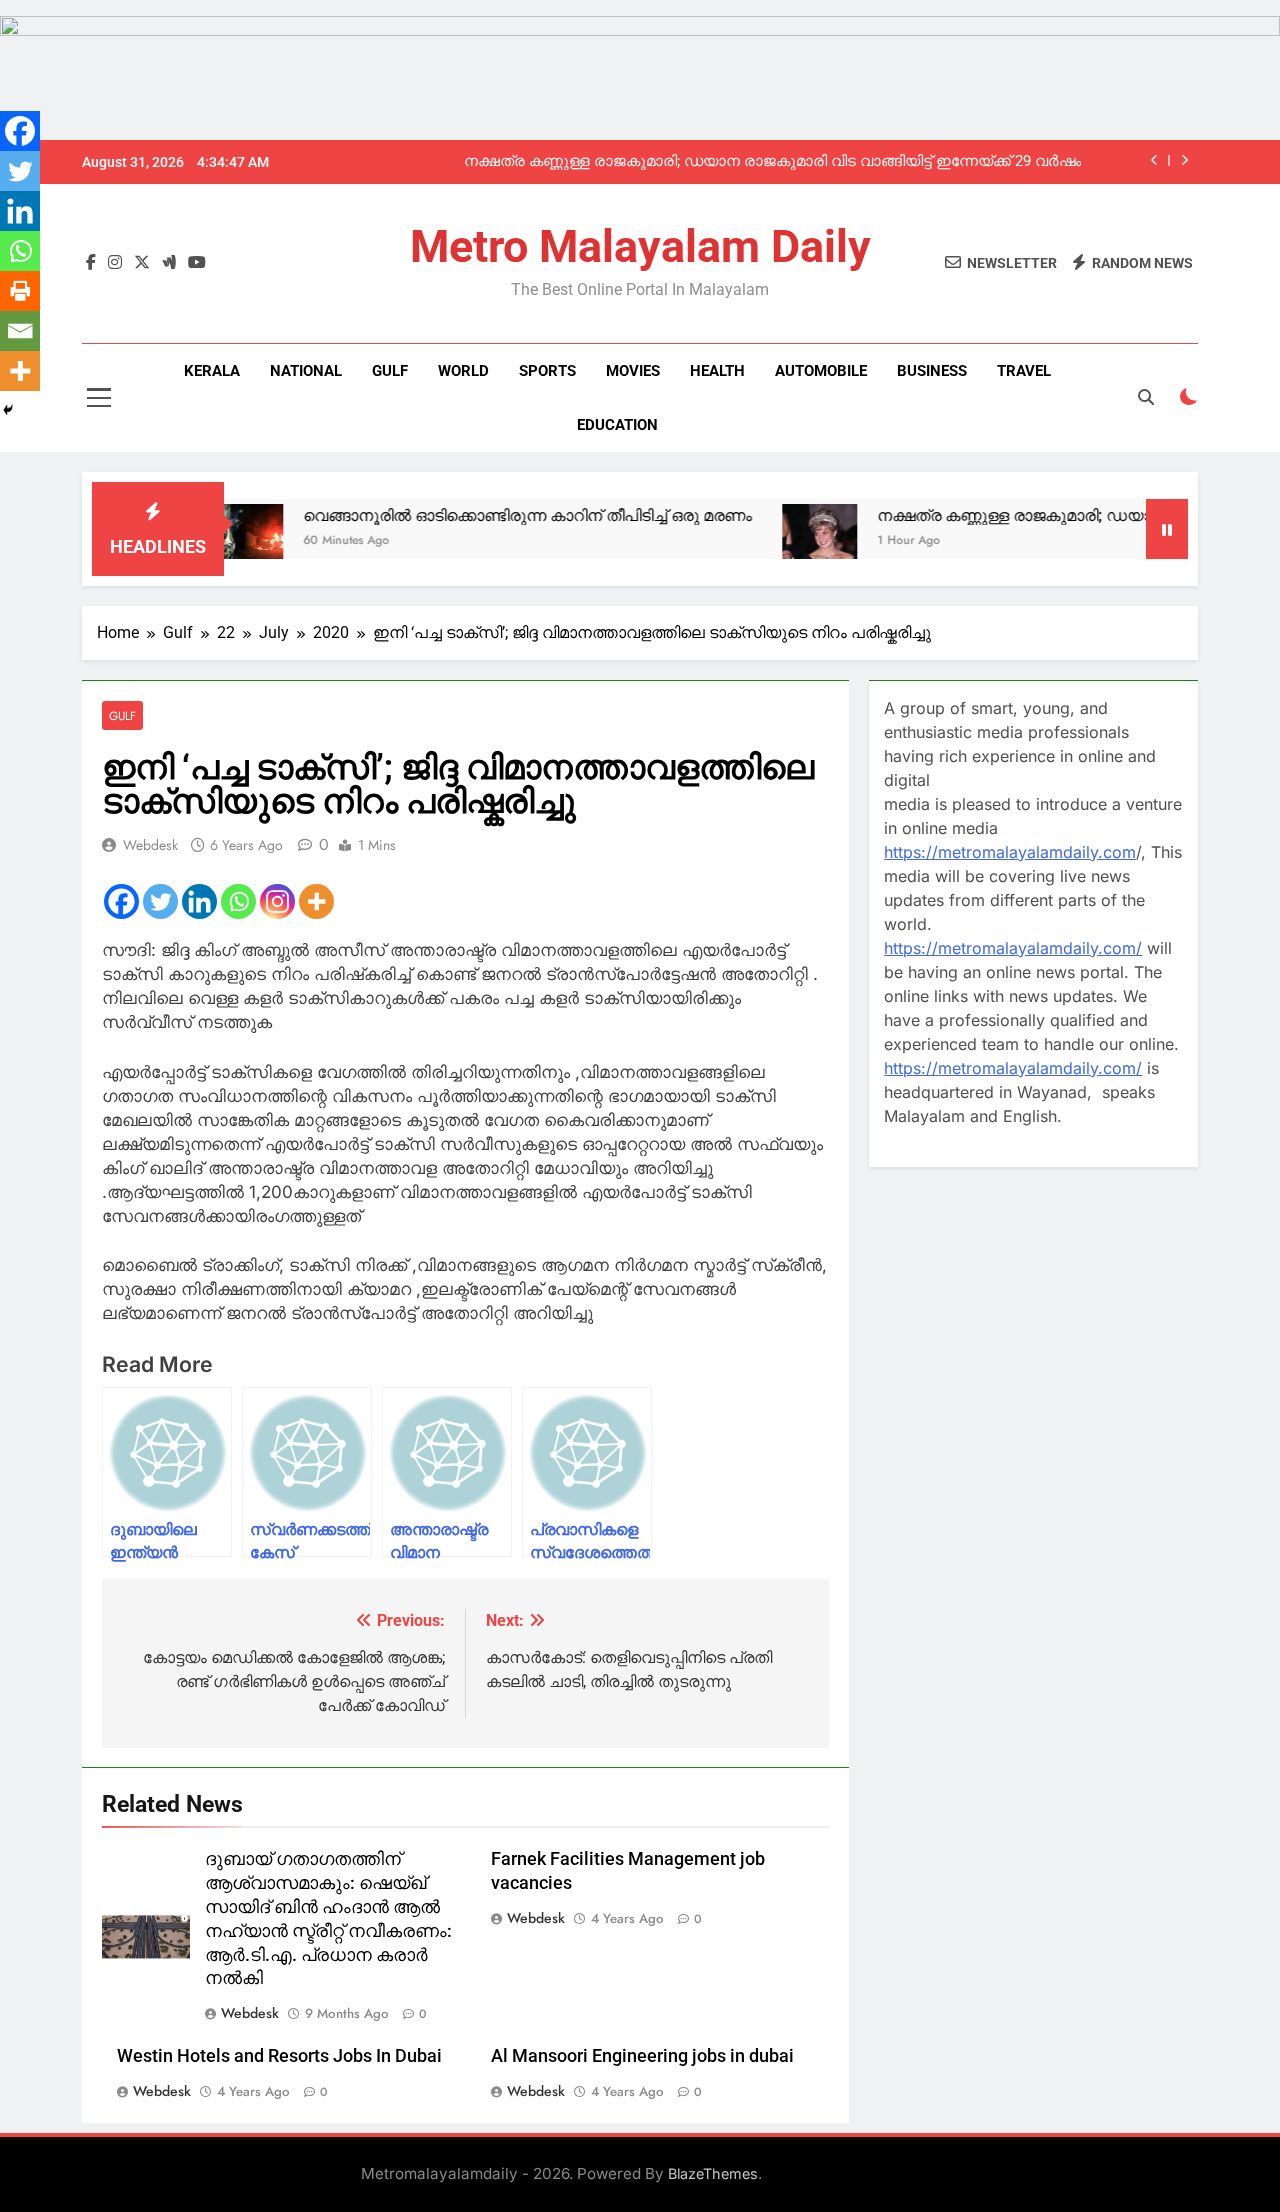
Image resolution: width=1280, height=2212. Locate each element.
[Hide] (8, 410)
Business (932, 371)
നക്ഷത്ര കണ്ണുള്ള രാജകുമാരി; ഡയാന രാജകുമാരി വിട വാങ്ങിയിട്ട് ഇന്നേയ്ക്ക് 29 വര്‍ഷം (772, 162)
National (306, 371)
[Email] (20, 331)
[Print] (20, 291)
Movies (633, 371)
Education (617, 425)
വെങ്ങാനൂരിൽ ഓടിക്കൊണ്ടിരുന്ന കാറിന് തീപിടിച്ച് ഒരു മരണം (480, 515)
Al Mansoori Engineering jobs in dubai (642, 2056)
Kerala (212, 371)
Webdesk (150, 845)
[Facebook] (121, 901)
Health (717, 371)
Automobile (821, 371)
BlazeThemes (713, 2173)
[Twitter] (160, 901)
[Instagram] (277, 901)
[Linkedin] (199, 901)
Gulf (390, 371)
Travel (1024, 371)
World (463, 371)
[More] (316, 901)
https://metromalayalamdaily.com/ (1013, 948)
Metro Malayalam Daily (640, 246)
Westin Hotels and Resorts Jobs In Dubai (279, 2056)
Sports (547, 371)
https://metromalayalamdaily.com (1010, 852)
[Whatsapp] (238, 901)
